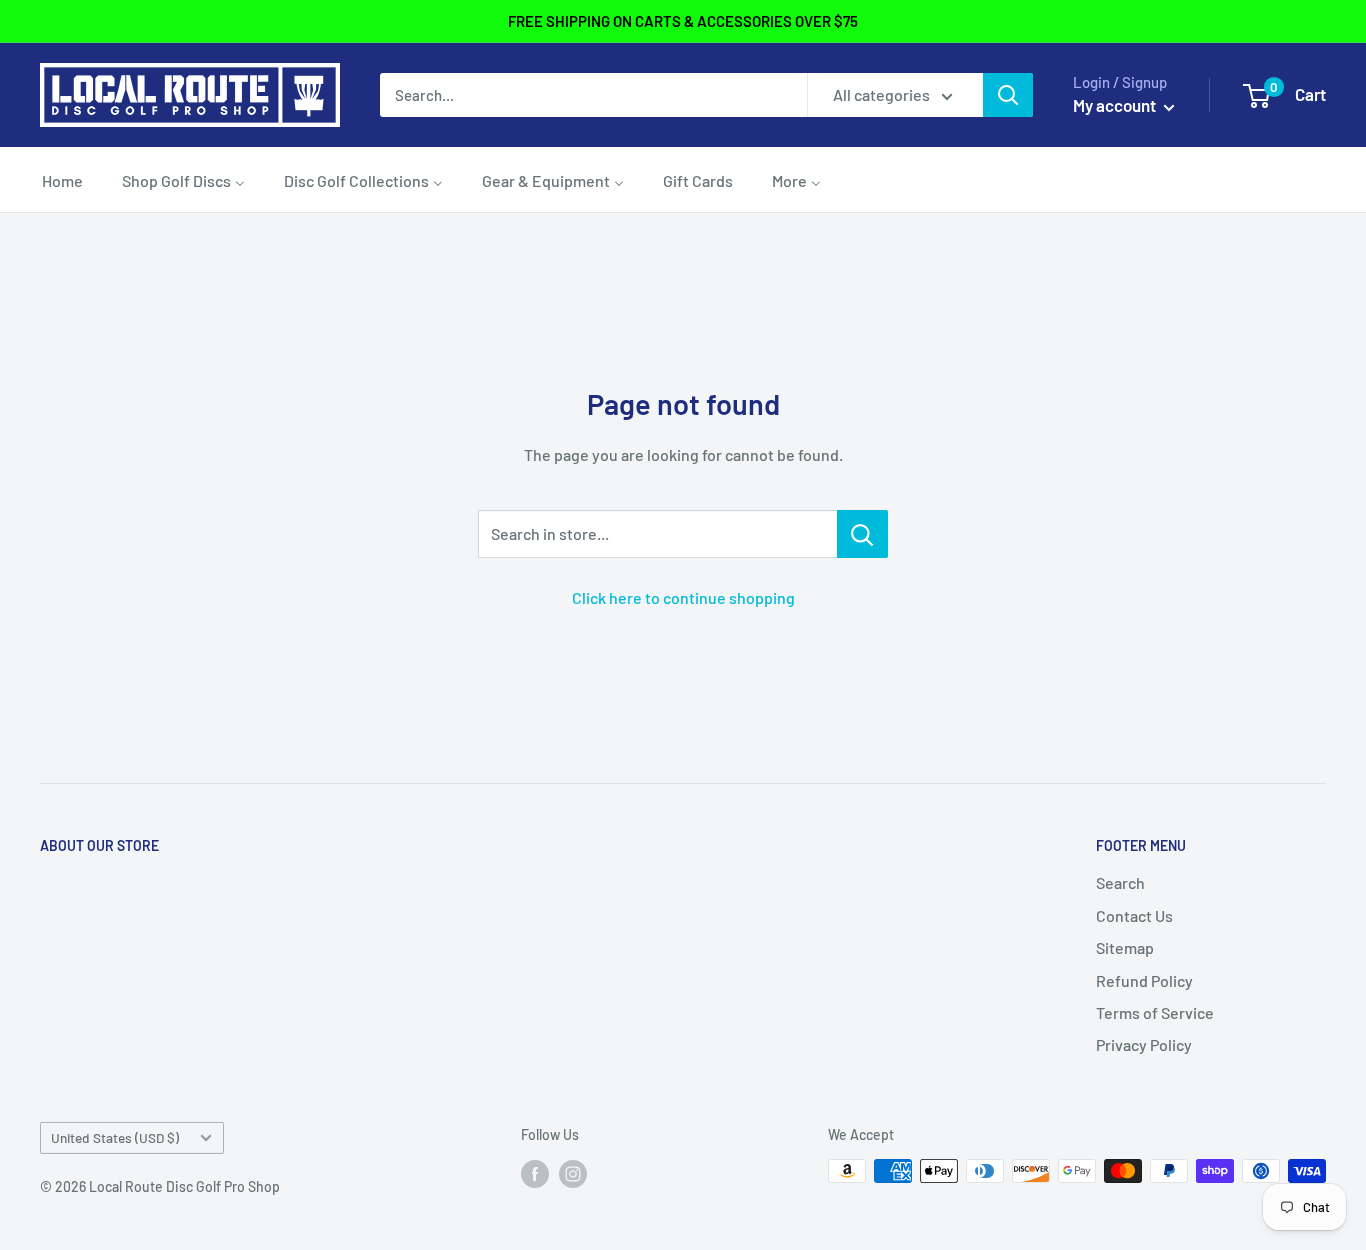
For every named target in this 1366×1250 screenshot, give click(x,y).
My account (1116, 105)
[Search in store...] (862, 534)
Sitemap (1125, 947)
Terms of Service (1155, 1012)
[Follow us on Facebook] (535, 1173)
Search (1120, 882)
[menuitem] (62, 180)
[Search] (1008, 95)
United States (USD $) (115, 1137)
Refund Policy (1144, 980)
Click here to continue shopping (683, 597)
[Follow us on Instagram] (573, 1173)
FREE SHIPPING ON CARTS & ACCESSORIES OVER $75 (683, 21)
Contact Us (1134, 915)
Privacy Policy (1144, 1044)
